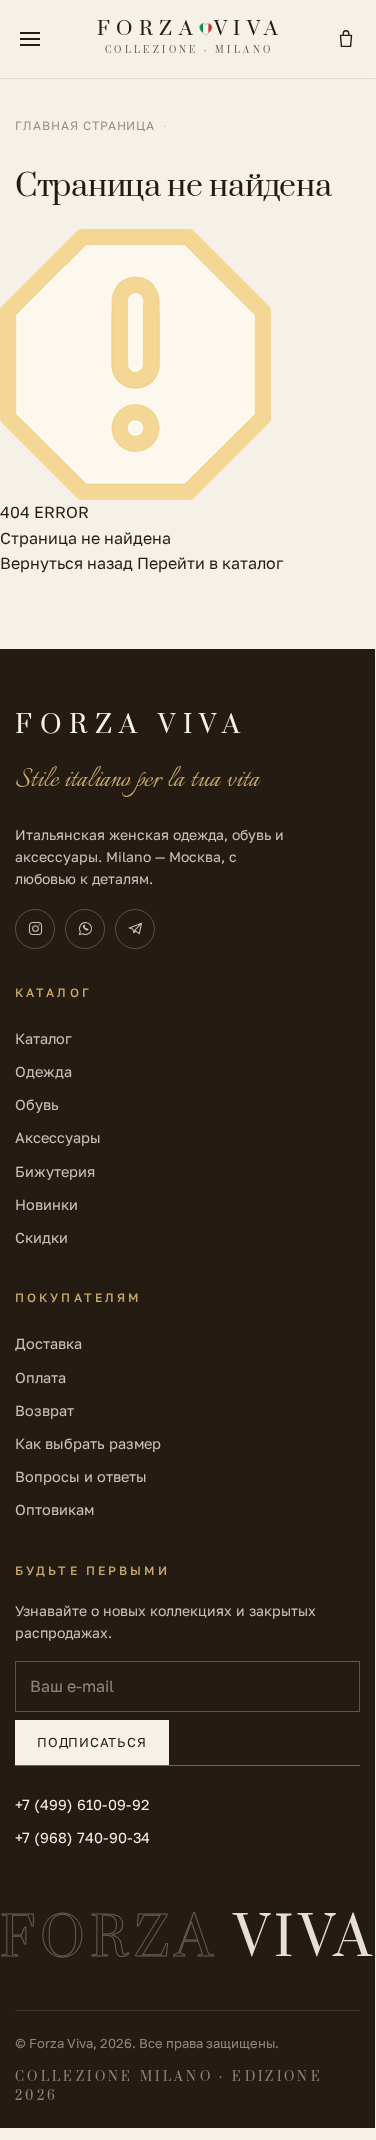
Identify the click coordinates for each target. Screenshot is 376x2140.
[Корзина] (346, 39)
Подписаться (92, 1742)
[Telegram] (135, 929)
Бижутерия (55, 1171)
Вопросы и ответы (81, 1476)
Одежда (43, 1071)
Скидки (41, 1237)
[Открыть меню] (30, 39)
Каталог (43, 1038)
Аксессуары (58, 1137)
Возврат (44, 1410)
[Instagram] (35, 929)
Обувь (37, 1104)
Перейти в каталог (210, 563)
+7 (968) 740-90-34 (82, 1837)
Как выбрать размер (88, 1443)
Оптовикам (54, 1509)
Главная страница (85, 125)
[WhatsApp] (85, 929)
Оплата (40, 1377)
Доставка (48, 1343)
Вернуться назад (66, 563)
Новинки (46, 1204)
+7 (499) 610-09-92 (82, 1804)
